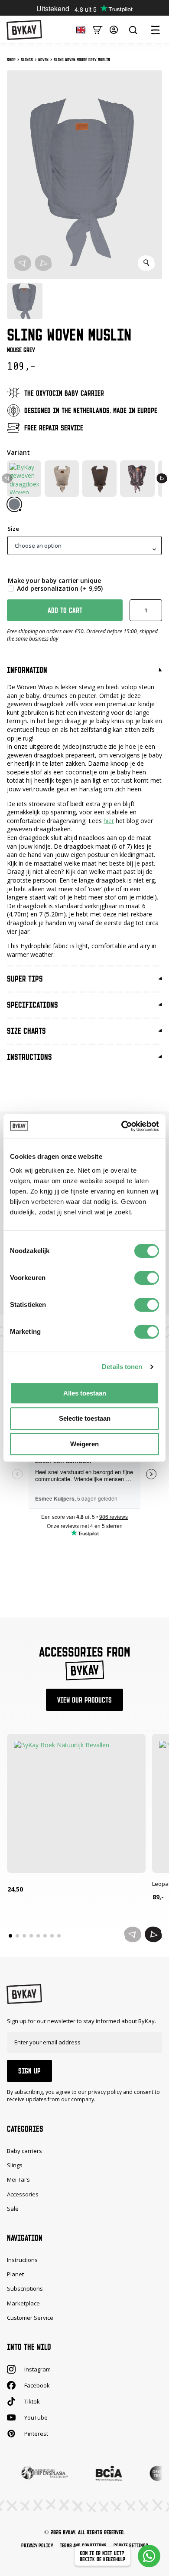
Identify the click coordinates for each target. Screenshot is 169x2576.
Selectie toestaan (85, 1418)
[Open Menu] (155, 30)
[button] (162, 478)
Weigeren (84, 1444)
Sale (13, 2209)
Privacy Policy (37, 2545)
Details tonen (122, 1367)
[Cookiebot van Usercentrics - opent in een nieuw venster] (122, 1126)
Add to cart (65, 610)
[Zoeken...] (133, 30)
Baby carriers (24, 2151)
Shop (11, 60)
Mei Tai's (18, 2179)
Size (13, 529)
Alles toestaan (85, 1393)
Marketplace (23, 2303)
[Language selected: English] (78, 29)
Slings (27, 60)
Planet (15, 2274)
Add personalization (60, 589)
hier (109, 821)
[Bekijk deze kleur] (14, 504)
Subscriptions (25, 2288)
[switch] (147, 1278)
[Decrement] (136, 610)
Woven (43, 60)
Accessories (23, 2194)
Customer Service (30, 2317)
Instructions (22, 2260)
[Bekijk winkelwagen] (98, 29)
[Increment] (155, 610)
